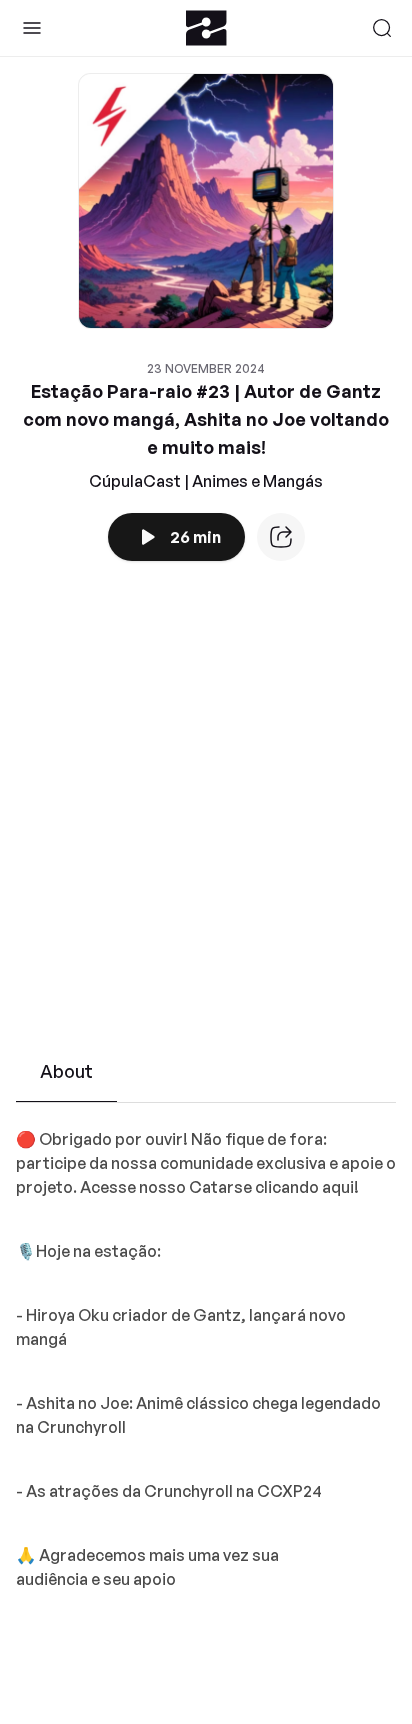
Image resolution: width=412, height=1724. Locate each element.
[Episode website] (281, 537)
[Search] (382, 28)
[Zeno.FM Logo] (206, 28)
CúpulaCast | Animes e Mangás (206, 481)
